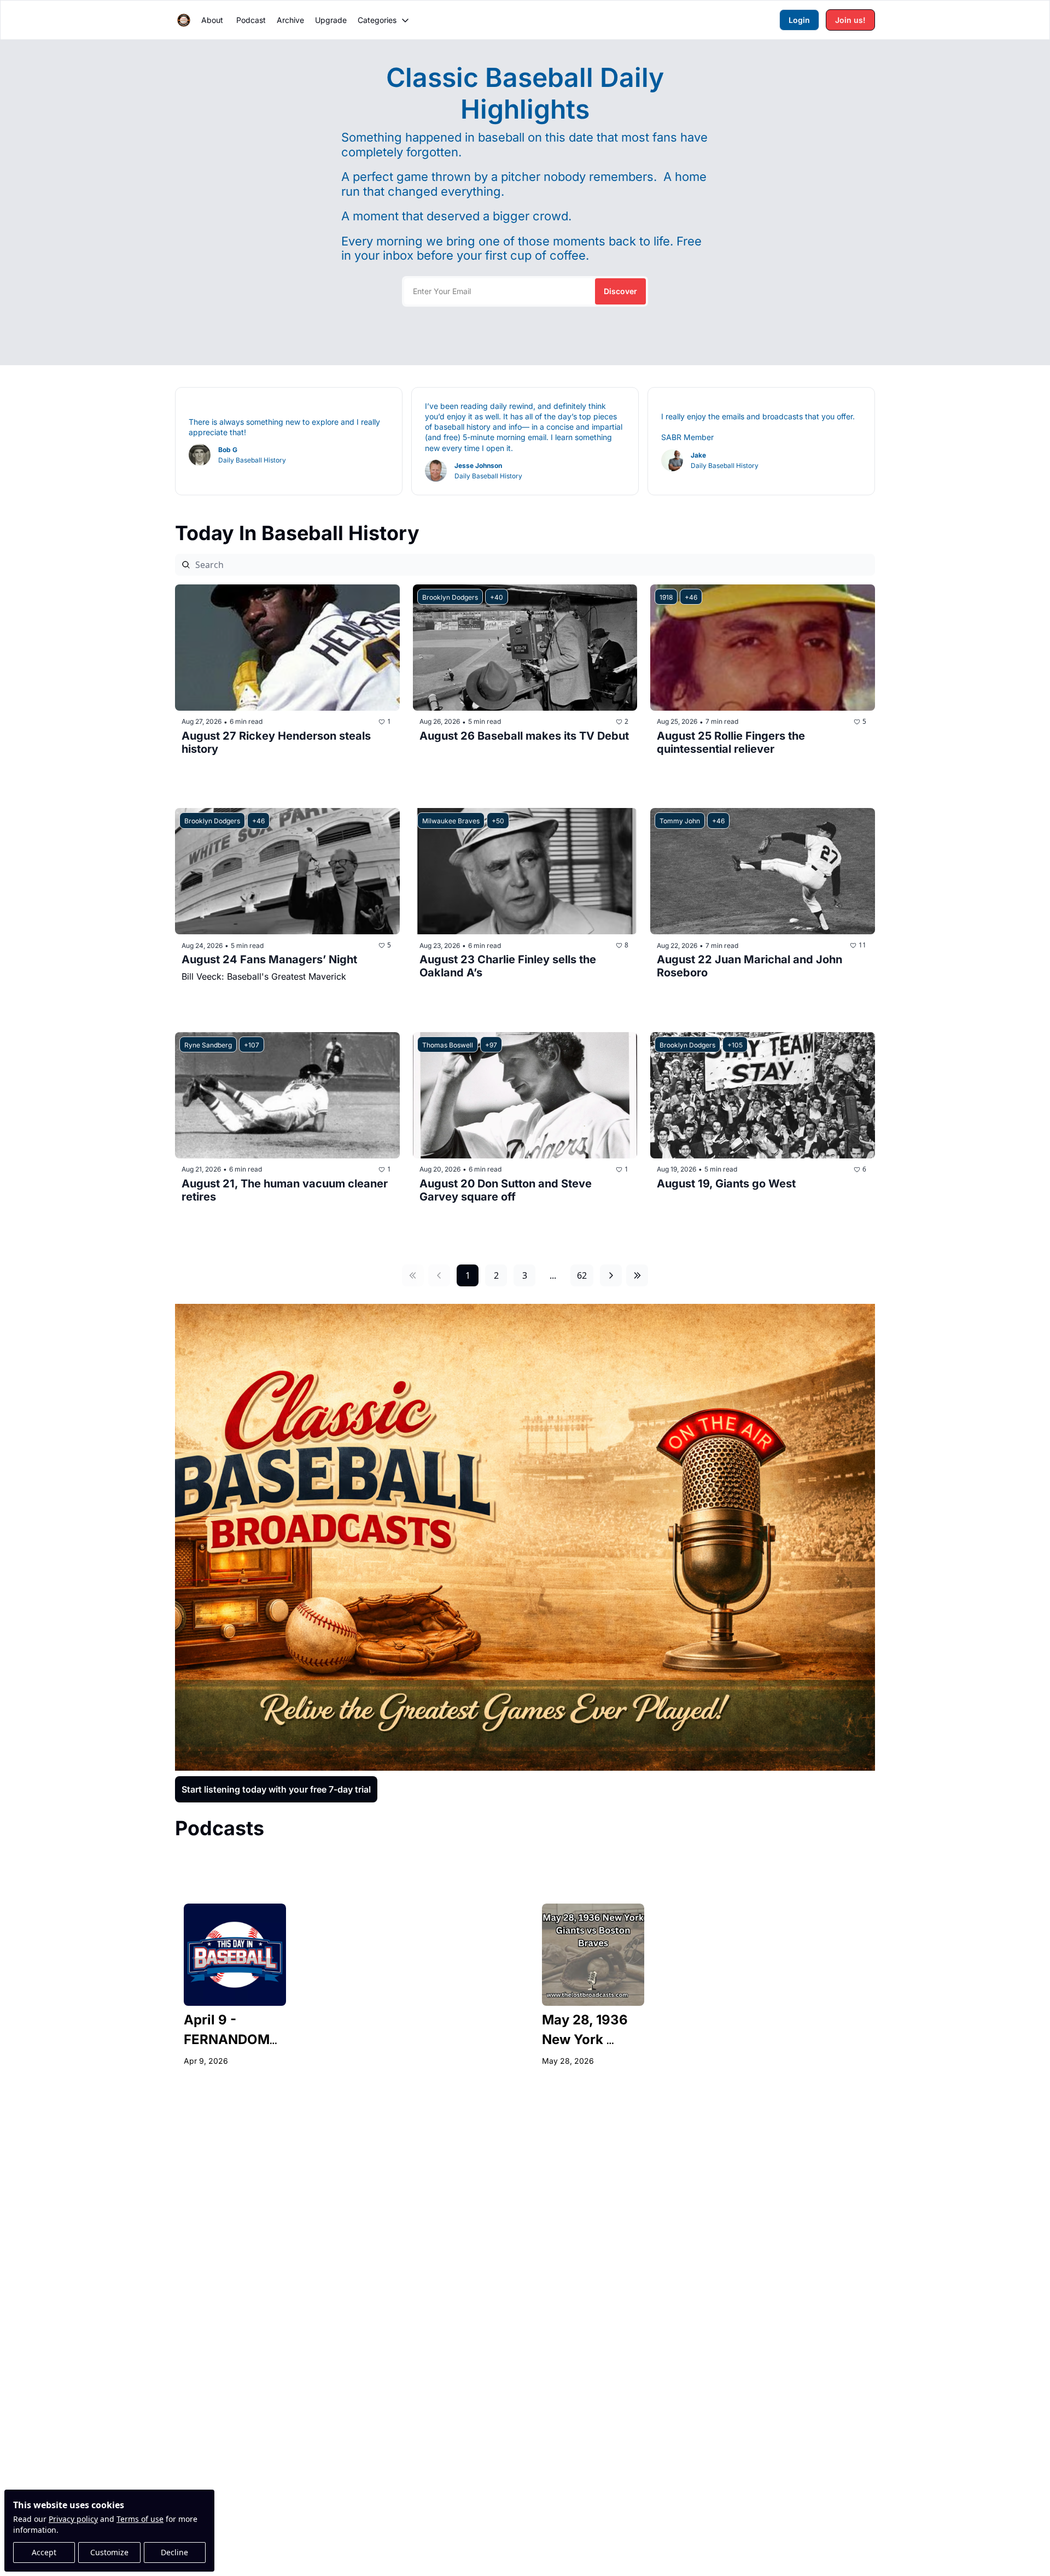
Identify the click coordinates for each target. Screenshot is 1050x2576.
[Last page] (637, 1275)
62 (582, 1275)
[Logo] (184, 20)
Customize (109, 2552)
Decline (174, 2552)
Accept (44, 2552)
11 (862, 945)
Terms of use (140, 2519)
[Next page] (611, 1275)
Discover (620, 291)
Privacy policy (73, 2519)
